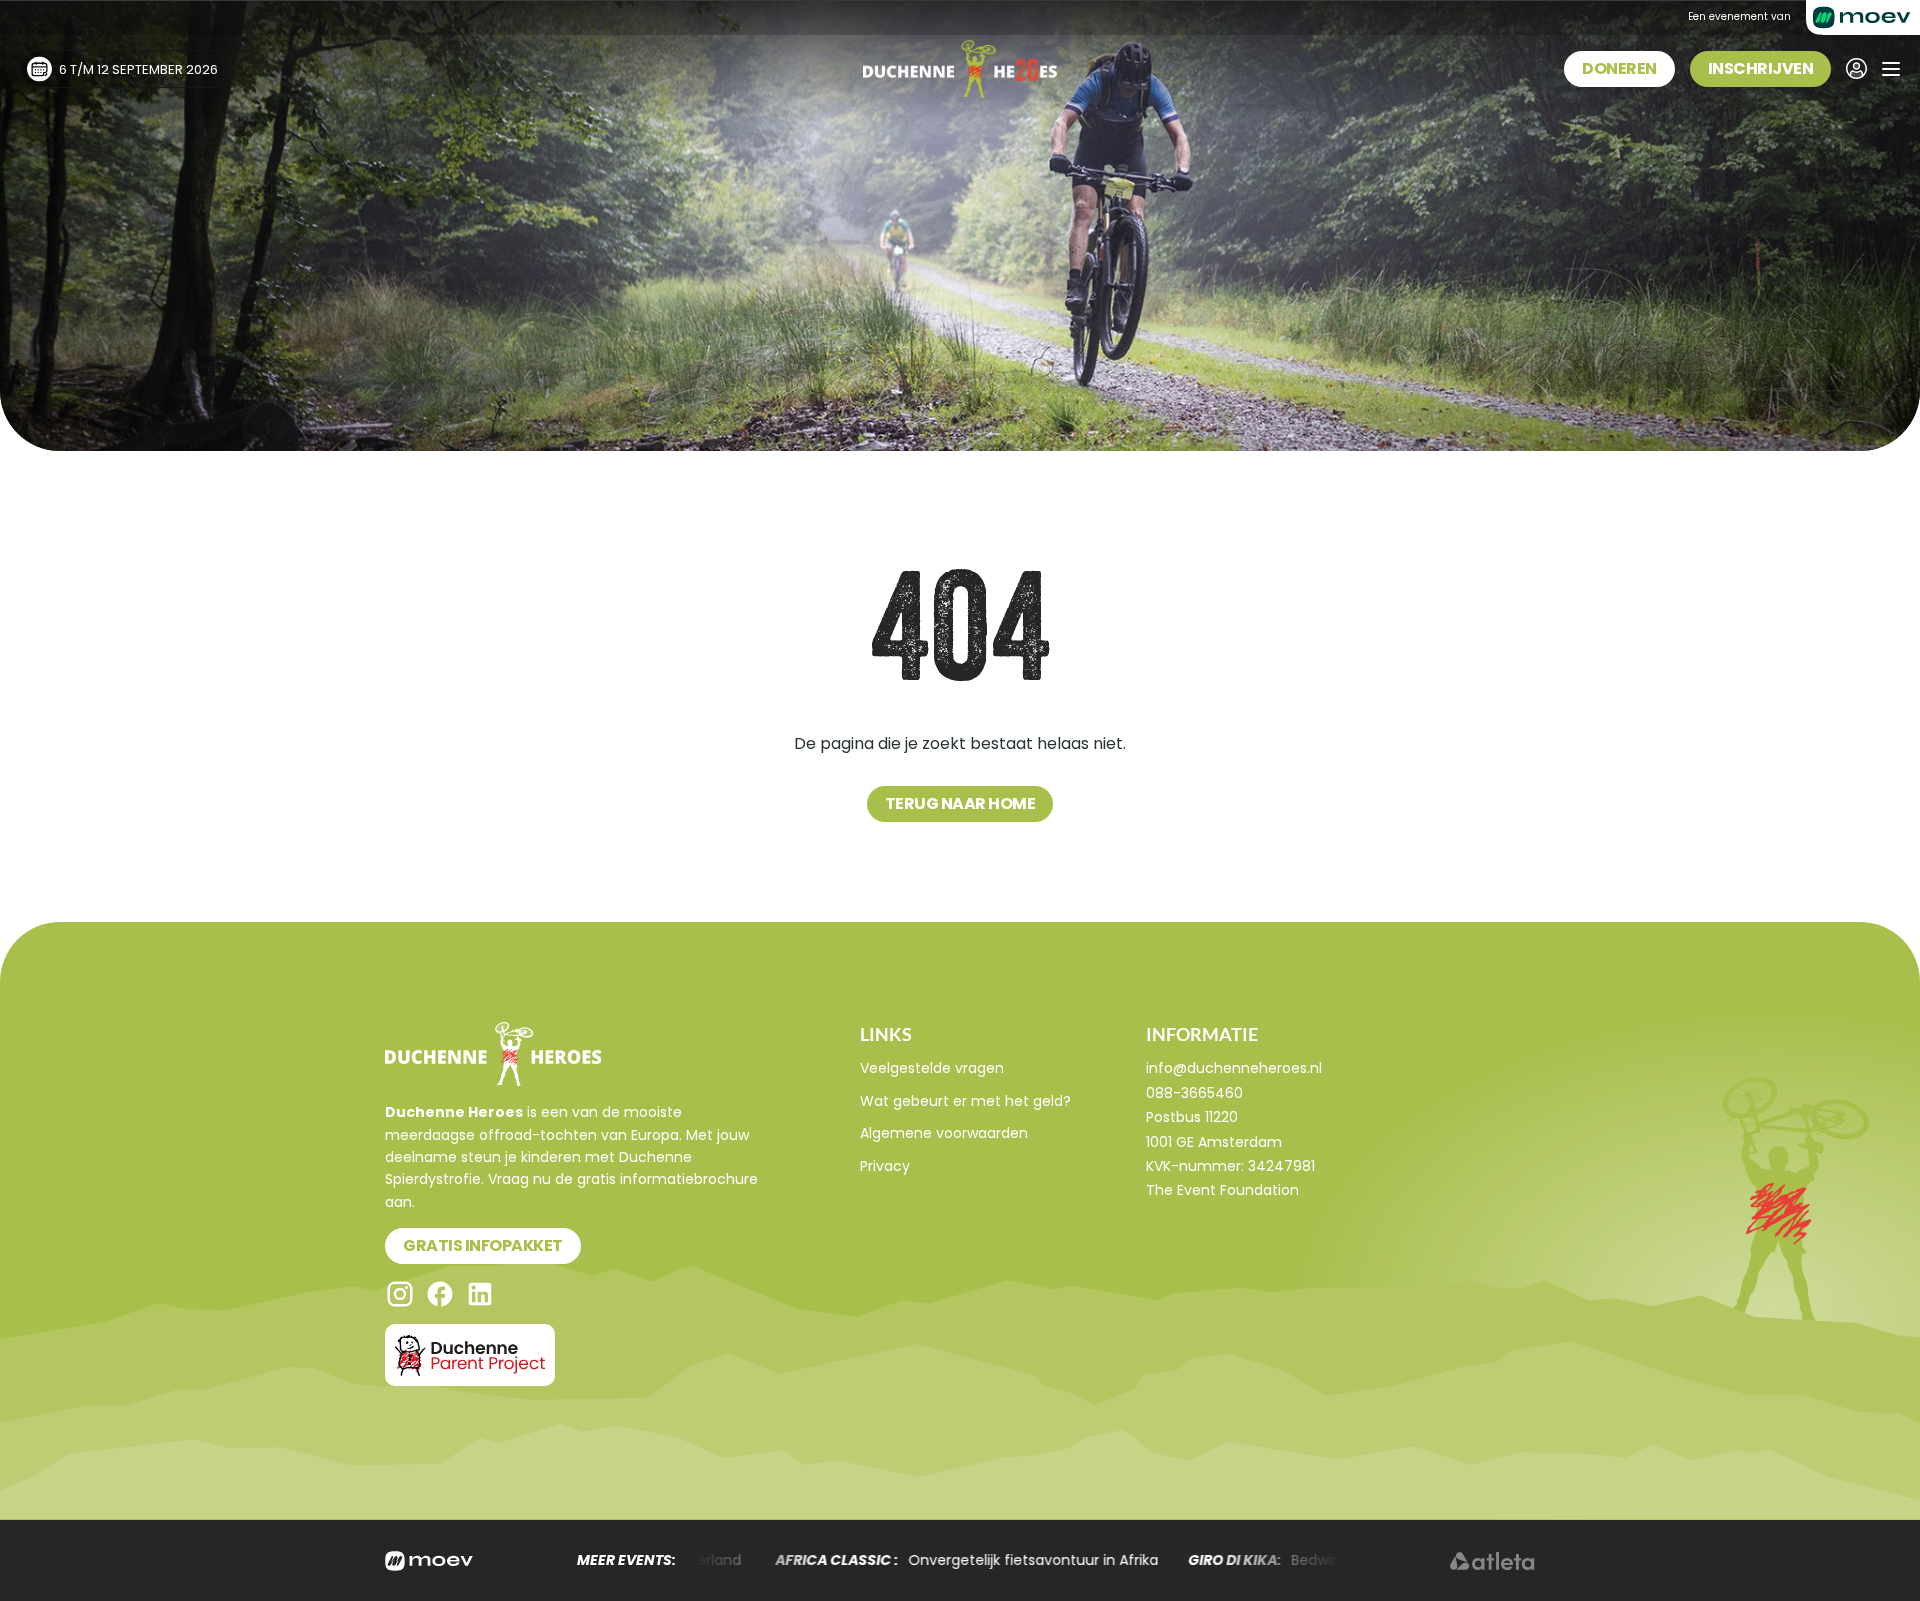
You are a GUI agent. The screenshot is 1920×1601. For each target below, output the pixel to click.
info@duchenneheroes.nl (1234, 1068)
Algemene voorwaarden (944, 1133)
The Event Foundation (1222, 1190)
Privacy (885, 1166)
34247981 (1281, 1166)
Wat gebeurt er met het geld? (965, 1101)
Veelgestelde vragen (932, 1068)
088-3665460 (1194, 1093)
